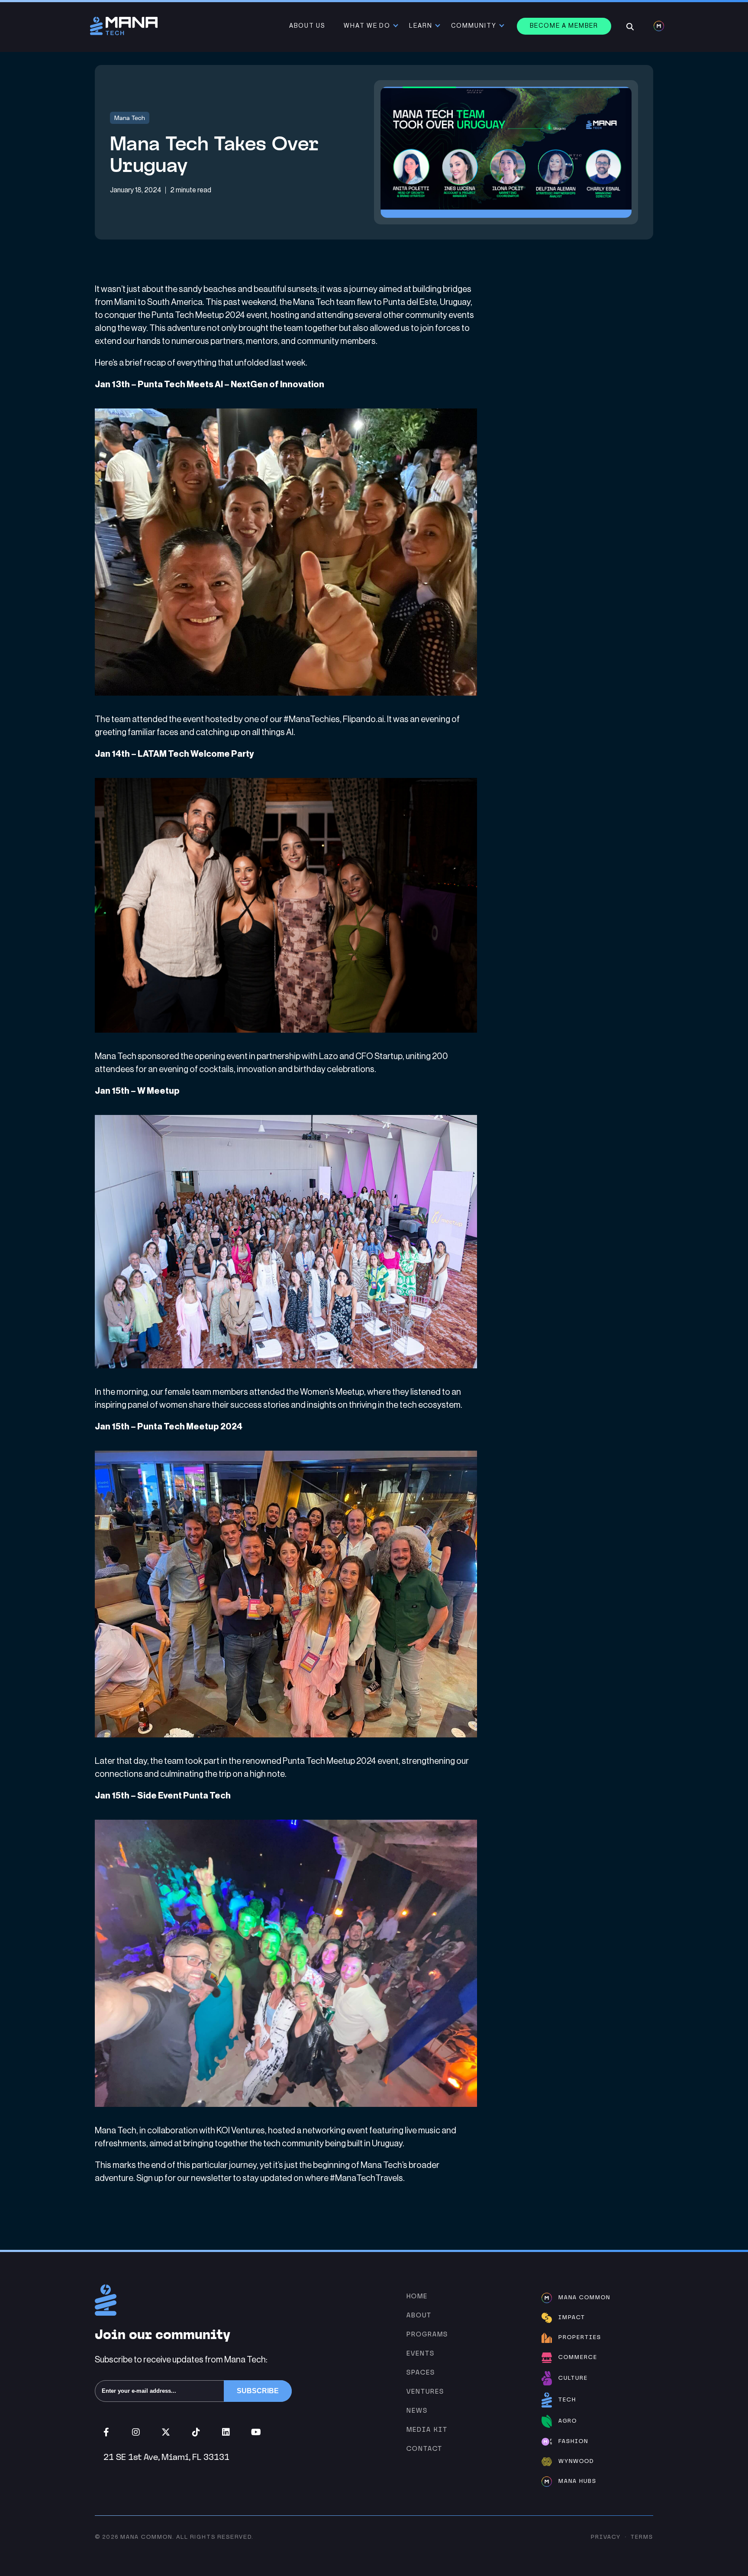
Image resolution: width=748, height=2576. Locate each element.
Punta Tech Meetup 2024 (198, 315)
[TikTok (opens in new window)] (196, 2432)
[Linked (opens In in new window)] (226, 2432)
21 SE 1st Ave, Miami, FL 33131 (166, 2457)
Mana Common (146, 2537)
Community (474, 26)
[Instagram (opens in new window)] (136, 2432)
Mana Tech (130, 118)
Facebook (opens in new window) (106, 2432)
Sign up (150, 2178)
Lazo (329, 1056)
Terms (642, 2537)
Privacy (606, 2537)
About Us (307, 26)
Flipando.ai (363, 719)
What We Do (367, 26)
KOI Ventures (241, 2131)
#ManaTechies (312, 719)
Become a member (564, 26)
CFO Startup (379, 1056)
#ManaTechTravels (366, 2178)
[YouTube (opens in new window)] (256, 2432)
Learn (421, 26)
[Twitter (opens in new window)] (166, 2432)
